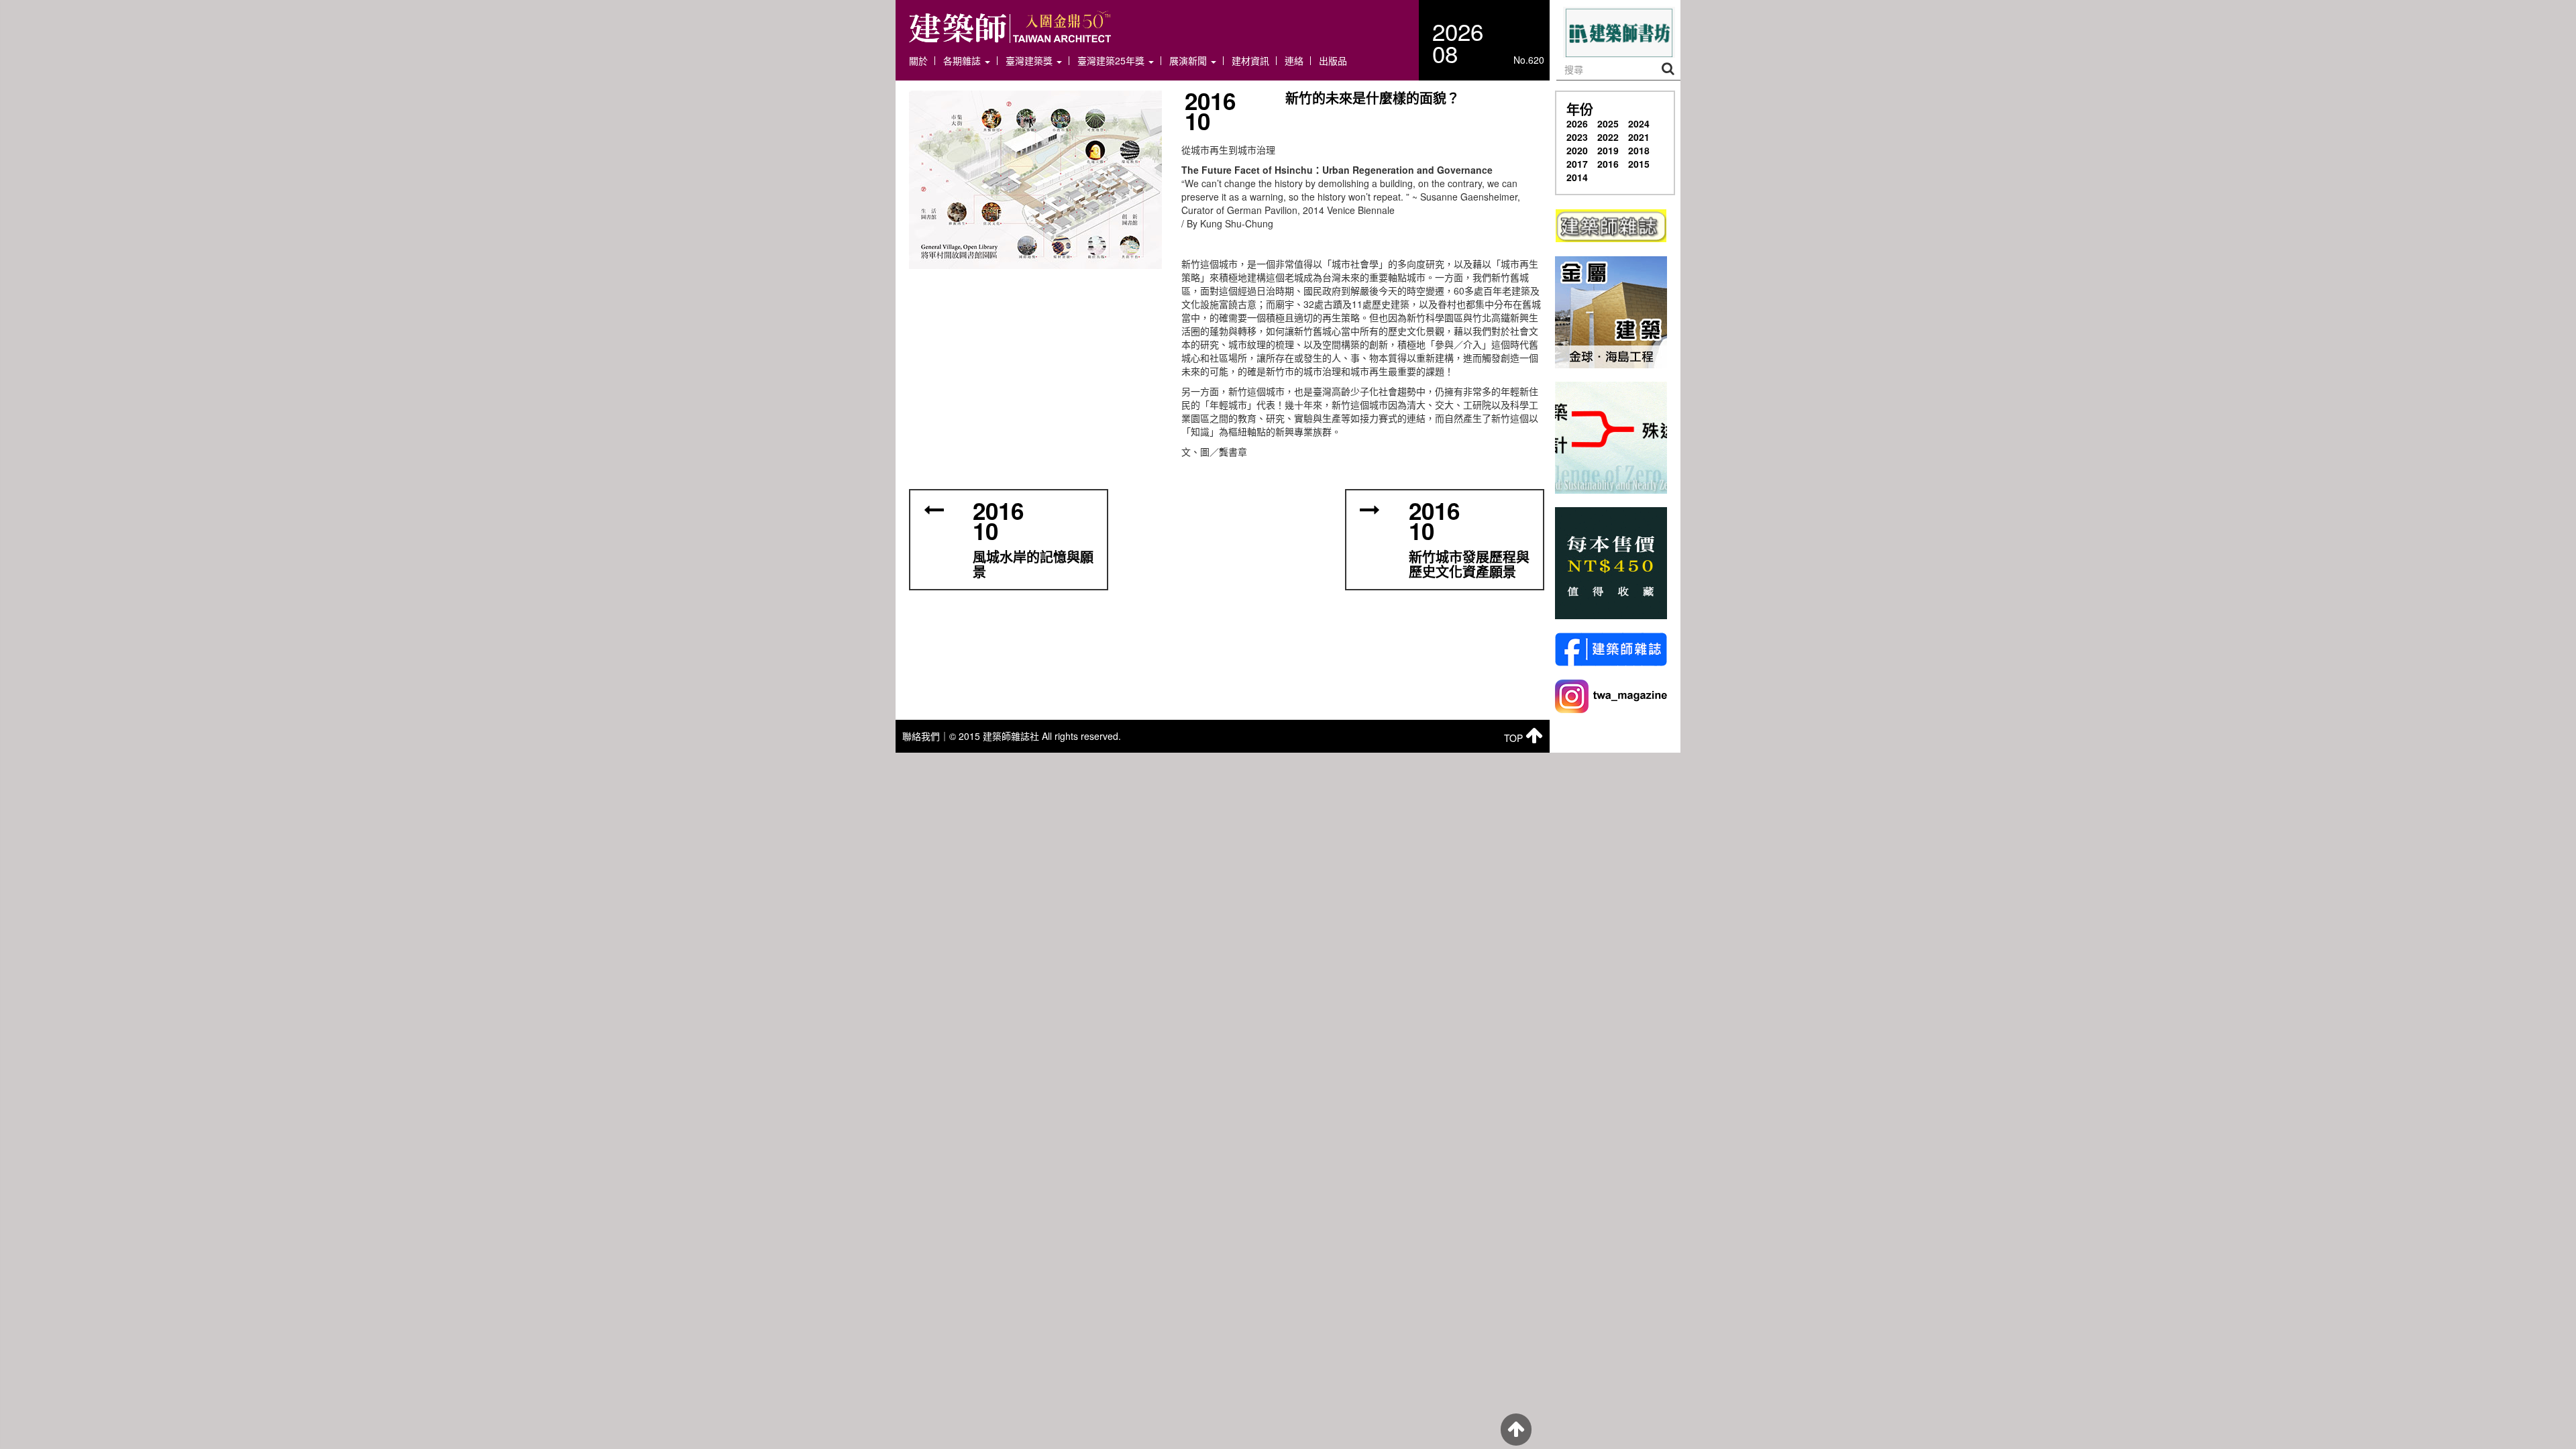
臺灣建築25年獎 (1112, 61)
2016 (1608, 164)
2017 (1577, 164)
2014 (1577, 177)
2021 (1639, 137)
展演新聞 (1189, 61)
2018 (1639, 150)
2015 (1639, 164)
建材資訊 (1250, 61)
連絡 (1294, 61)
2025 (1608, 123)
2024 (1639, 123)
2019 (1608, 150)
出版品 (1333, 61)
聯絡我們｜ (926, 736)
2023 (1577, 137)
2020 (1577, 150)
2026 (1577, 123)
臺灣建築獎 (1030, 61)
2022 (1608, 137)
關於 (918, 61)
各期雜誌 (963, 61)
